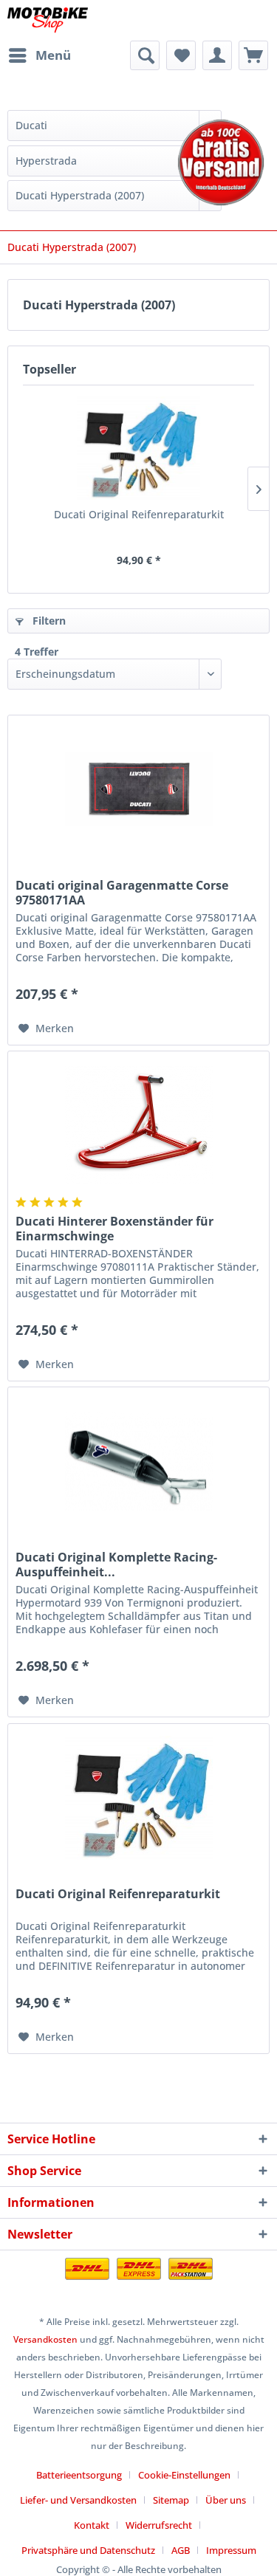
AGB (181, 2550)
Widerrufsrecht (159, 2525)
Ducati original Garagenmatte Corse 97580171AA (122, 893)
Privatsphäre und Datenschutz (88, 2550)
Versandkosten (45, 2339)
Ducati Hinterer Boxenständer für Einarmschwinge (114, 1229)
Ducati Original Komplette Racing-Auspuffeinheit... (116, 1565)
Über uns (226, 2500)
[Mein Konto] (217, 55)
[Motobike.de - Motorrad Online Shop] (48, 20)
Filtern (48, 621)
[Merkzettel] (181, 55)
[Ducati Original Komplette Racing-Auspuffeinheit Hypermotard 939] (138, 1461)
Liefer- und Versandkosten (78, 2500)
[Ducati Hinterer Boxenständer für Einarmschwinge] (138, 1125)
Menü (53, 55)
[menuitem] (39, 55)
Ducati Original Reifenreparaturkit (139, 514)
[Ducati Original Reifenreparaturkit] (138, 448)
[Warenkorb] (253, 55)
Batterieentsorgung (79, 2475)
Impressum (231, 2550)
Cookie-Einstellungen (184, 2475)
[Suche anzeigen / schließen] (145, 55)
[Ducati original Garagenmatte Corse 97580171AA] (138, 789)
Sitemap (171, 2500)
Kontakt (92, 2525)
